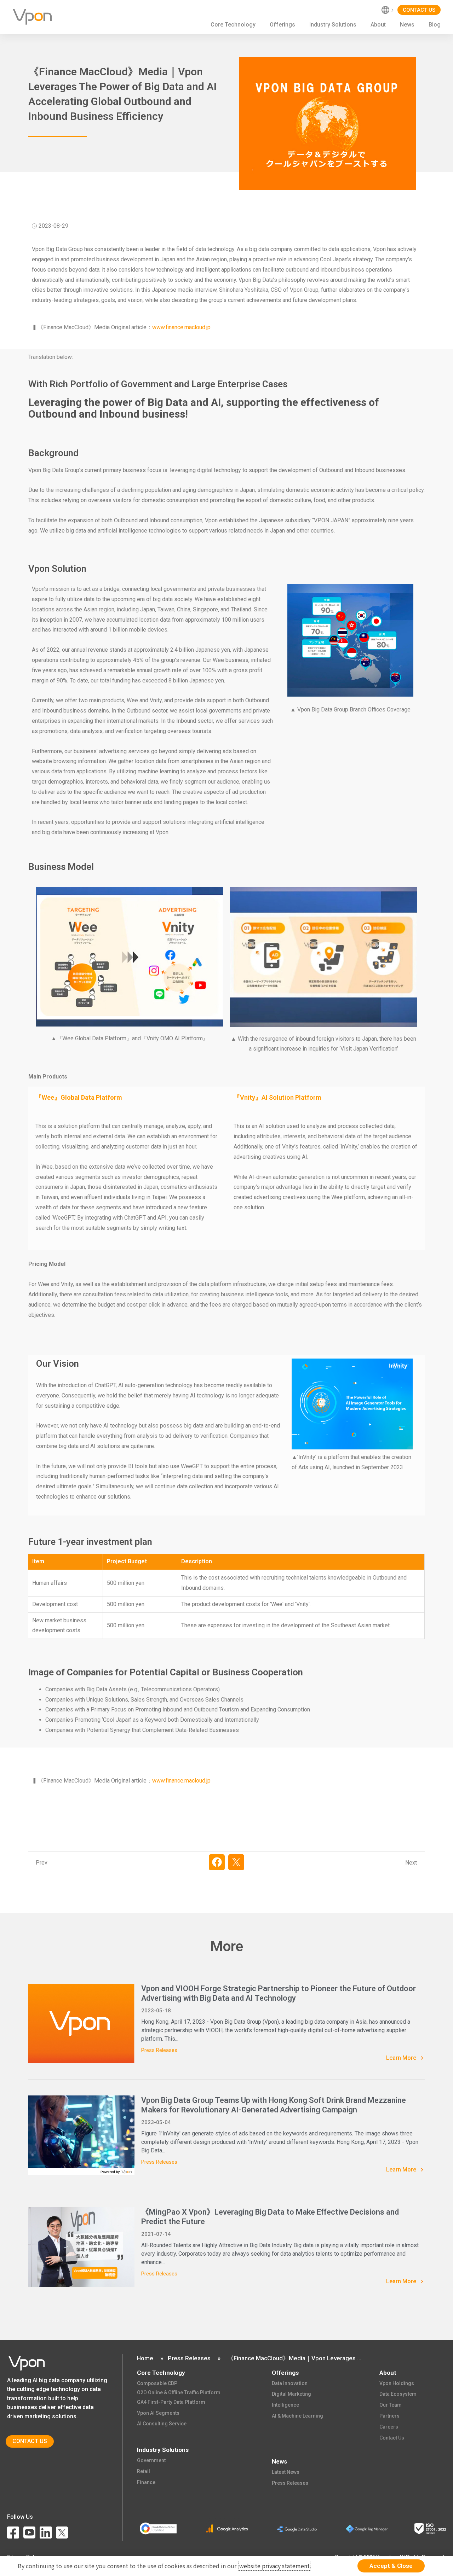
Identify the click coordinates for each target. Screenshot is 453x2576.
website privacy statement (274, 2566)
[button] (217, 1862)
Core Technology (233, 25)
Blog (435, 25)
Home (145, 2358)
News (407, 25)
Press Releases (159, 2050)
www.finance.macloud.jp (181, 327)
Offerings (282, 25)
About (378, 25)
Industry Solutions (333, 25)
